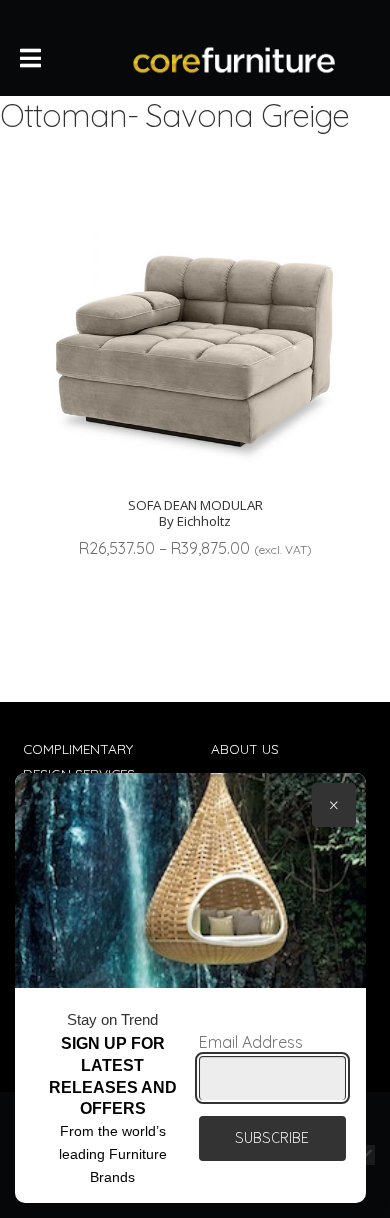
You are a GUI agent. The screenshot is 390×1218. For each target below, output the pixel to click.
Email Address (251, 1042)
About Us (245, 748)
